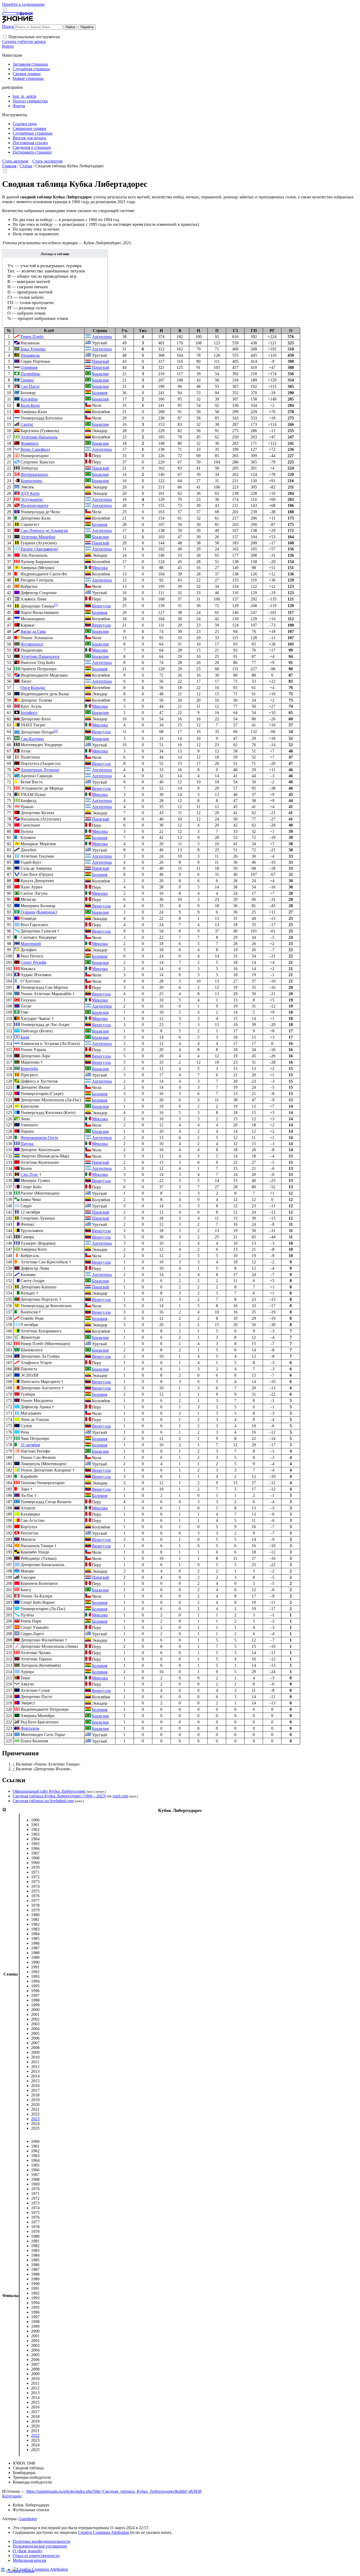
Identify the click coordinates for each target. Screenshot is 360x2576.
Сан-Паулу (30, 386)
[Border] (17, 1000)
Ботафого (29, 713)
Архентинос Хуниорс (40, 770)
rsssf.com (120, 1796)
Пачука (27, 1144)
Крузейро (29, 399)
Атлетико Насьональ (39, 437)
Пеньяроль (30, 355)
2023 (35, 2119)
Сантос (27, 424)
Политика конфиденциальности (42, 2541)
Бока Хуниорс (33, 349)
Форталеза (30, 1728)
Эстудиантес (32, 499)
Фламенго (30, 443)
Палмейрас (30, 374)
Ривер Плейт (32, 337)
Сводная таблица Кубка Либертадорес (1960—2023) (59, 1796)
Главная (9, 166)
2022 (35, 2435)
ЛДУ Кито (30, 493)
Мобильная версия (29, 2560)
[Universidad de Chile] (17, 512)
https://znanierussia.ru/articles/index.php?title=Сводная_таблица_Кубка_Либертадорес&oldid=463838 (114, 2491)
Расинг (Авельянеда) (39, 549)
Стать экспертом (47, 161)
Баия (25, 1037)
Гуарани (28, 912)
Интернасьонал (34, 474)
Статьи (26, 166)
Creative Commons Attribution (104, 2532)
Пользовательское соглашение (40, 2546)
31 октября (30, 1445)
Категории (12, 2496)
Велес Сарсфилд (35, 449)
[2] (56, 731)
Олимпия (29, 367)
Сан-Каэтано (32, 739)
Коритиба (29, 1069)
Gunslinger (28, 2519)
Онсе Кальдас (33, 688)
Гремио (27, 380)
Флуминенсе (32, 644)
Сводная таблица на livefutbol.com (43, 1801)
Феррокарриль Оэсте (39, 1138)
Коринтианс (31, 481)
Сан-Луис (29, 1174)
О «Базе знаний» (28, 2551)
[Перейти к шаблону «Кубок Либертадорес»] (4, 1810)
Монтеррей (31, 944)
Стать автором (15, 161)
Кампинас (47, 912)
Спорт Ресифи (33, 962)
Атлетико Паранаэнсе (40, 656)
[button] (5, 36)
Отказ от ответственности (36, 2556)
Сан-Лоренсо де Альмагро (44, 531)
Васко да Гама (33, 631)
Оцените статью (20, 2571)
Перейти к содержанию (23, 4)
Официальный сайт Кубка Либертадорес (49, 1791)
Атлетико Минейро (38, 537)
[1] (56, 605)
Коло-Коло (30, 405)
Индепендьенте (35, 505)
